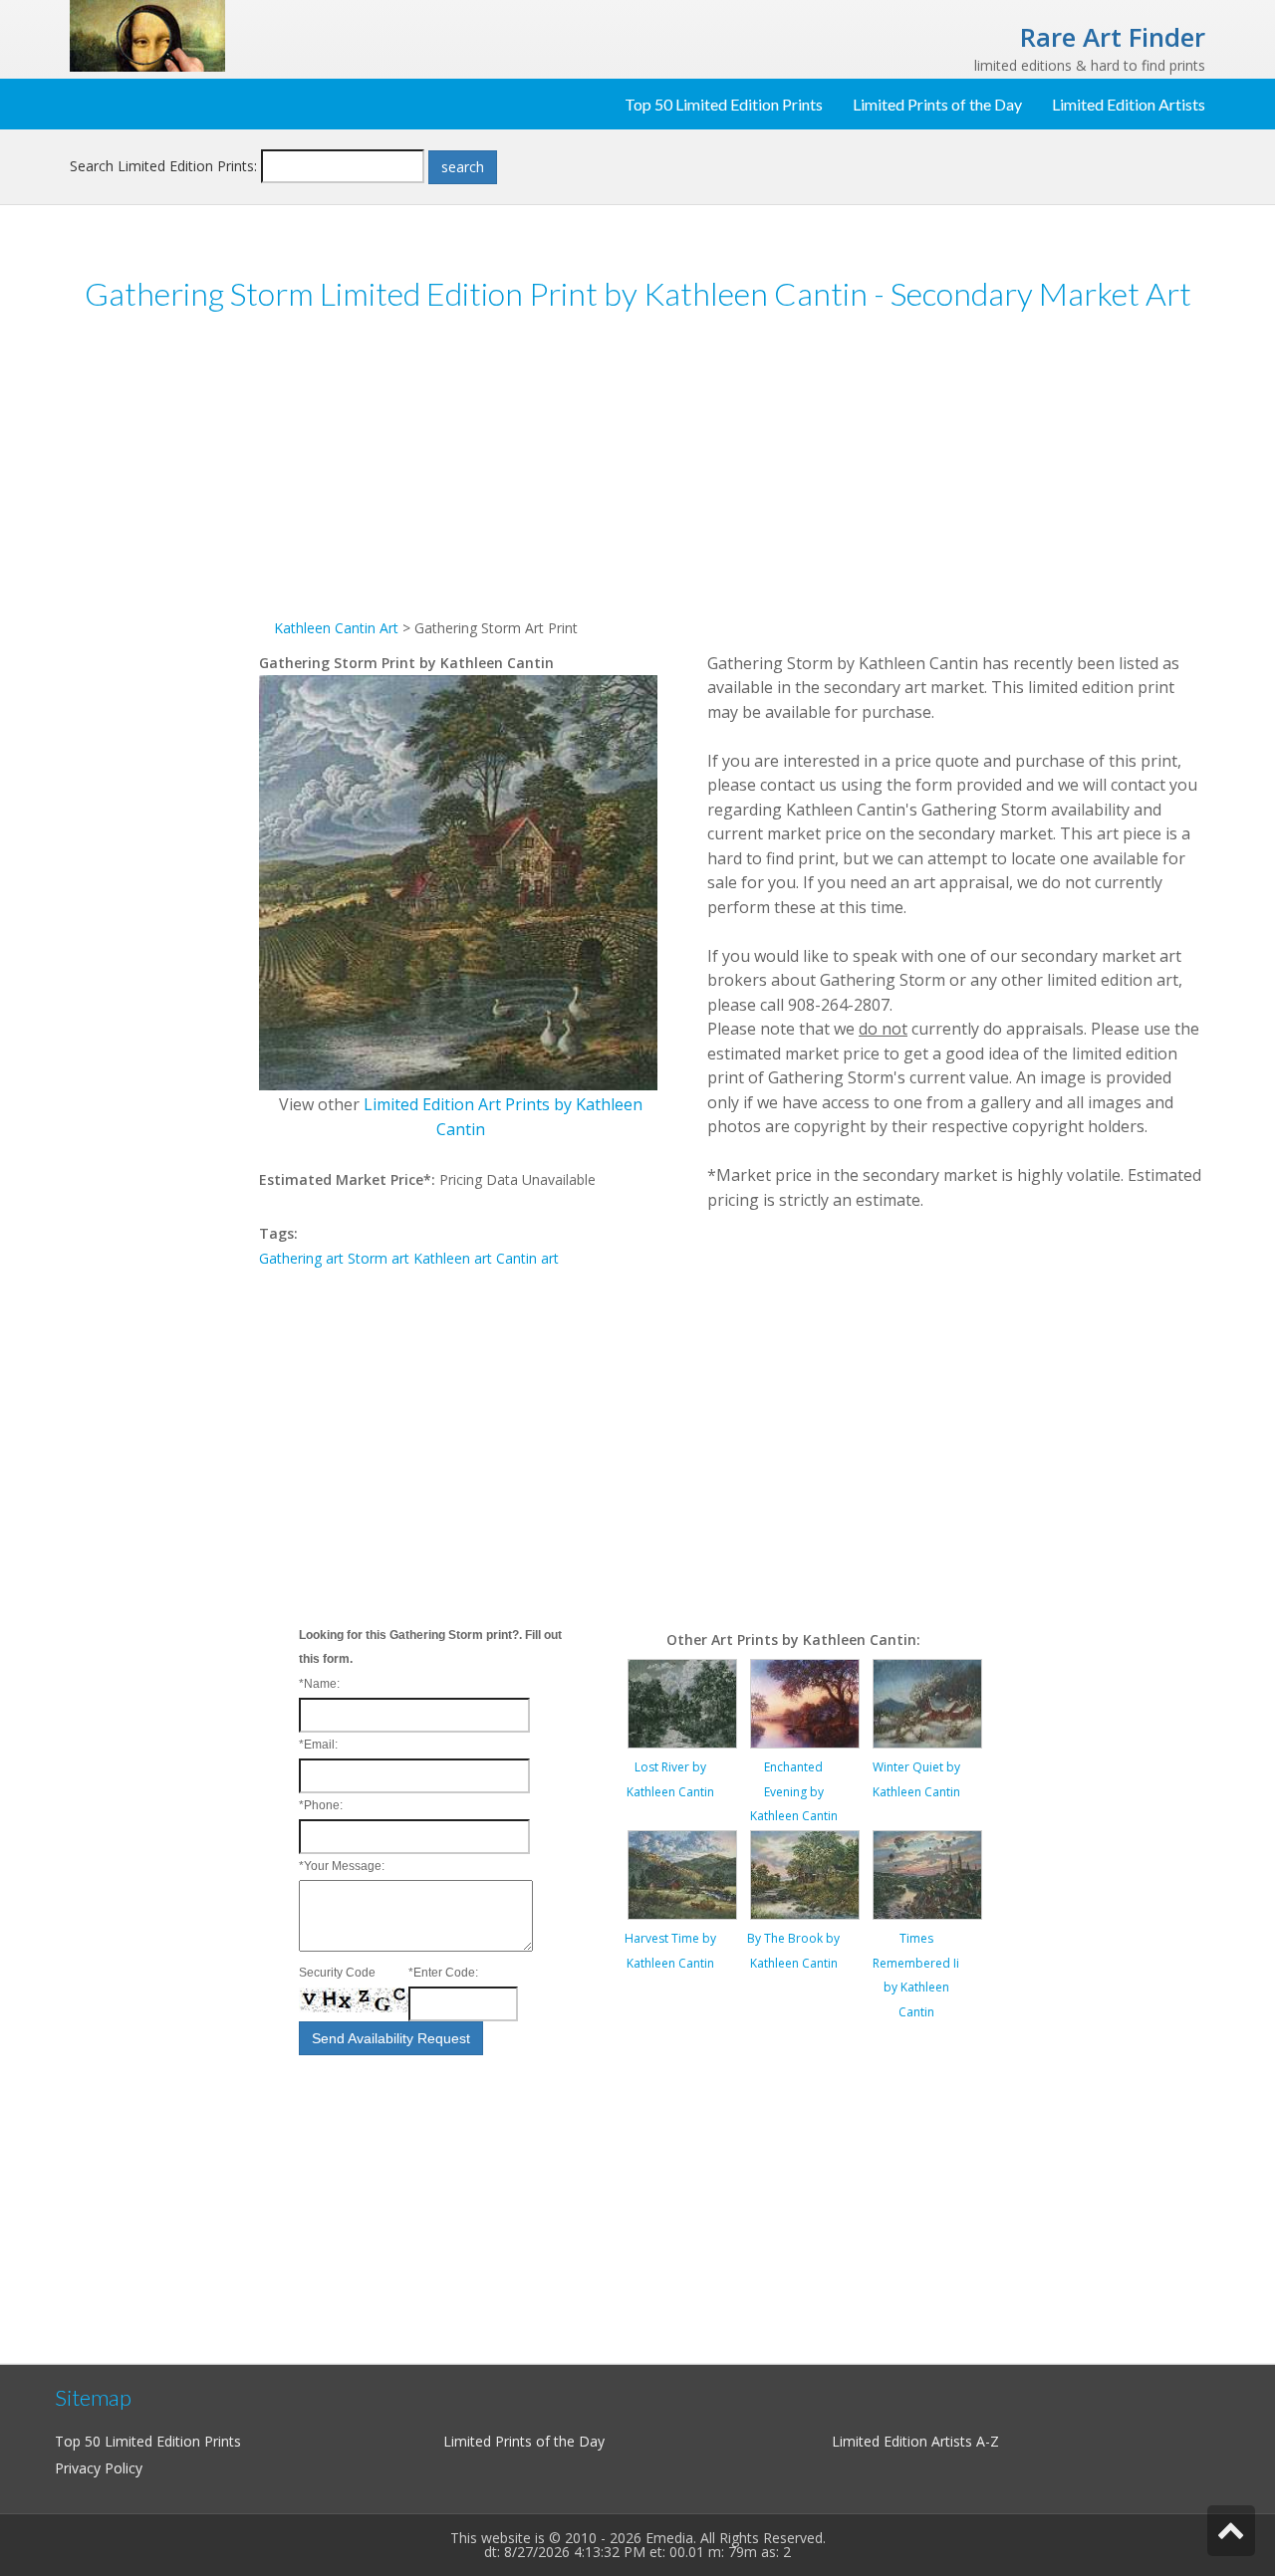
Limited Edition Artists (1129, 104)
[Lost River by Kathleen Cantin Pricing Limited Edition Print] (682, 1702)
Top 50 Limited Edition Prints (724, 104)
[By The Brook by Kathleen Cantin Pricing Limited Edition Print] (805, 1873)
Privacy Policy (99, 2468)
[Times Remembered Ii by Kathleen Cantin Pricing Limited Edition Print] (927, 1873)
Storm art (379, 1258)
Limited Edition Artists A (908, 2441)
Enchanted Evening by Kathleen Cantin (794, 1791)
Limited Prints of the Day (937, 104)
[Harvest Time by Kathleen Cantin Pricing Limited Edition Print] (682, 1873)
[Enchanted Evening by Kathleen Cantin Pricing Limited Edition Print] (805, 1702)
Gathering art (301, 1258)
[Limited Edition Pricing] (147, 34)
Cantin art (527, 1258)
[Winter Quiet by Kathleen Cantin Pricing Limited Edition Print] (927, 1702)
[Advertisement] (164, 636)
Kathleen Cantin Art (336, 628)
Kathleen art (453, 1258)
